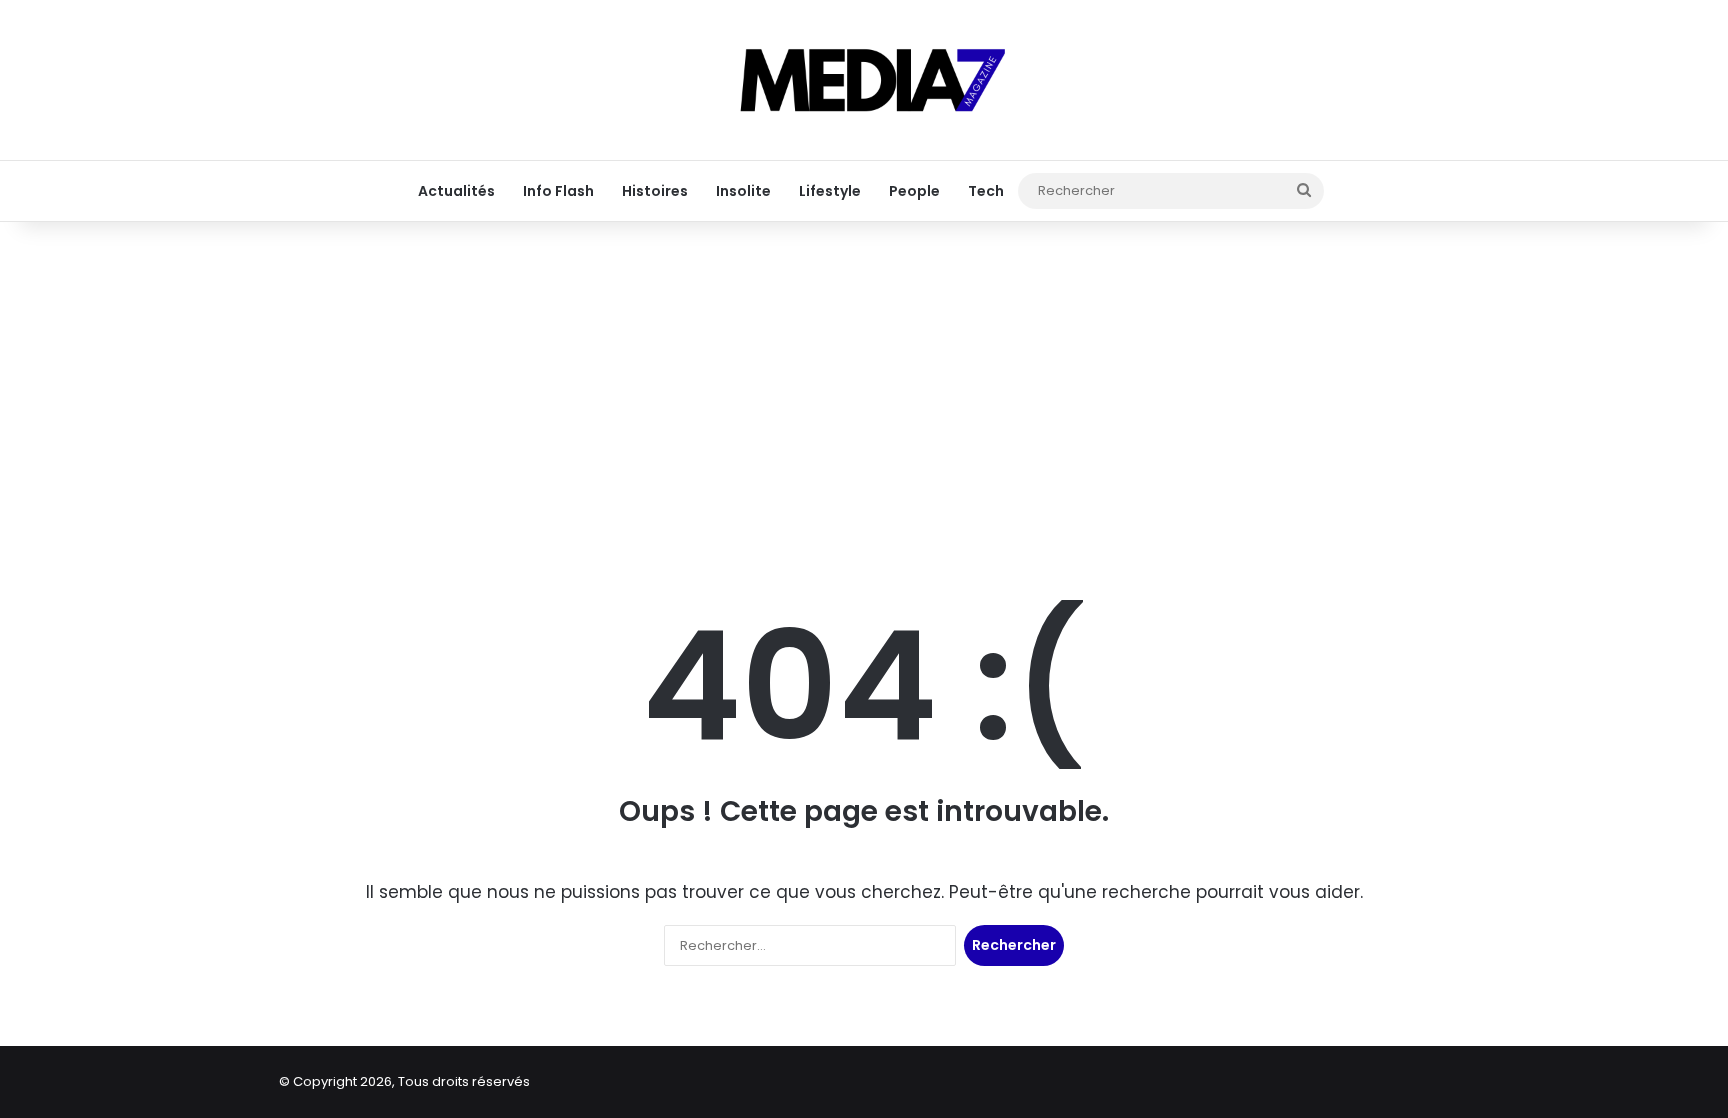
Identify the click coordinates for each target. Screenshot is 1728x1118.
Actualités (456, 191)
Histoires (655, 191)
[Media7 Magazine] (864, 80)
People (914, 191)
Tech (986, 191)
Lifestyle (830, 191)
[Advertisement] (864, 382)
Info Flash (558, 191)
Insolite (743, 191)
